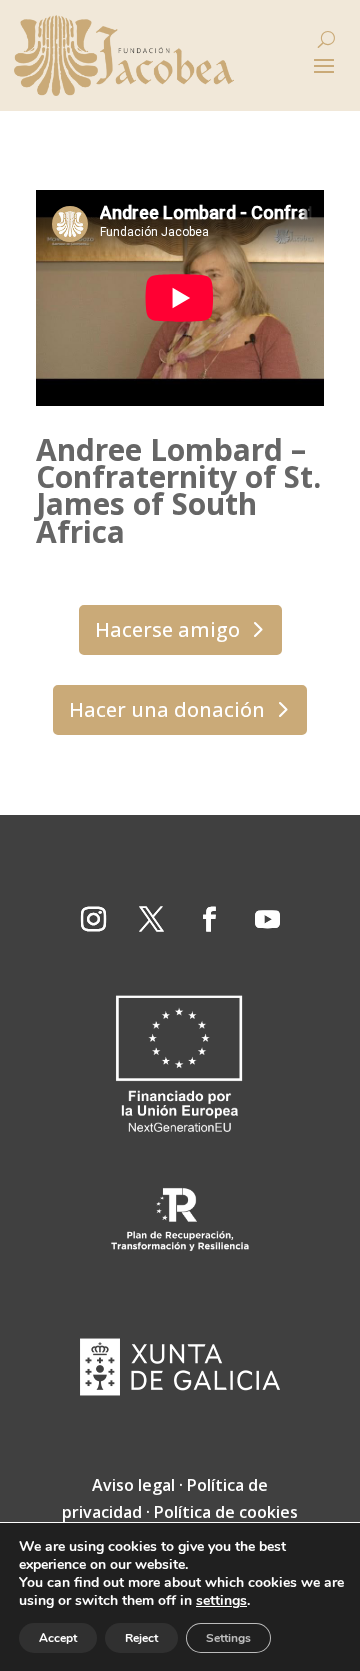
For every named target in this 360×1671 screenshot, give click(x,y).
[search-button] (326, 39)
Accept (58, 1638)
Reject (141, 1638)
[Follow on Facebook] (209, 920)
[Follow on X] (151, 920)
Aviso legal (133, 1485)
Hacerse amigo (167, 629)
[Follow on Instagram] (93, 920)
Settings (228, 1638)
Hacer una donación (167, 709)
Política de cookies (226, 1512)
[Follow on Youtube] (267, 920)
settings (221, 1601)
